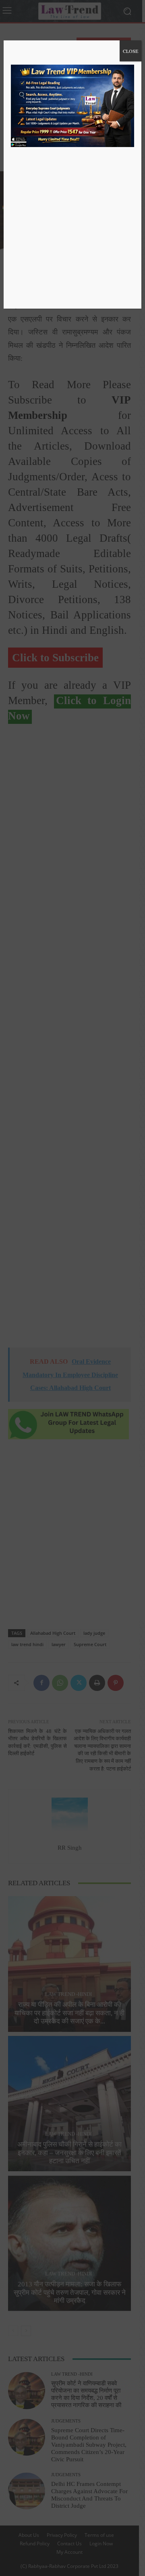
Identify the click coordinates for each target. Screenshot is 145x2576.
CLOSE (130, 51)
